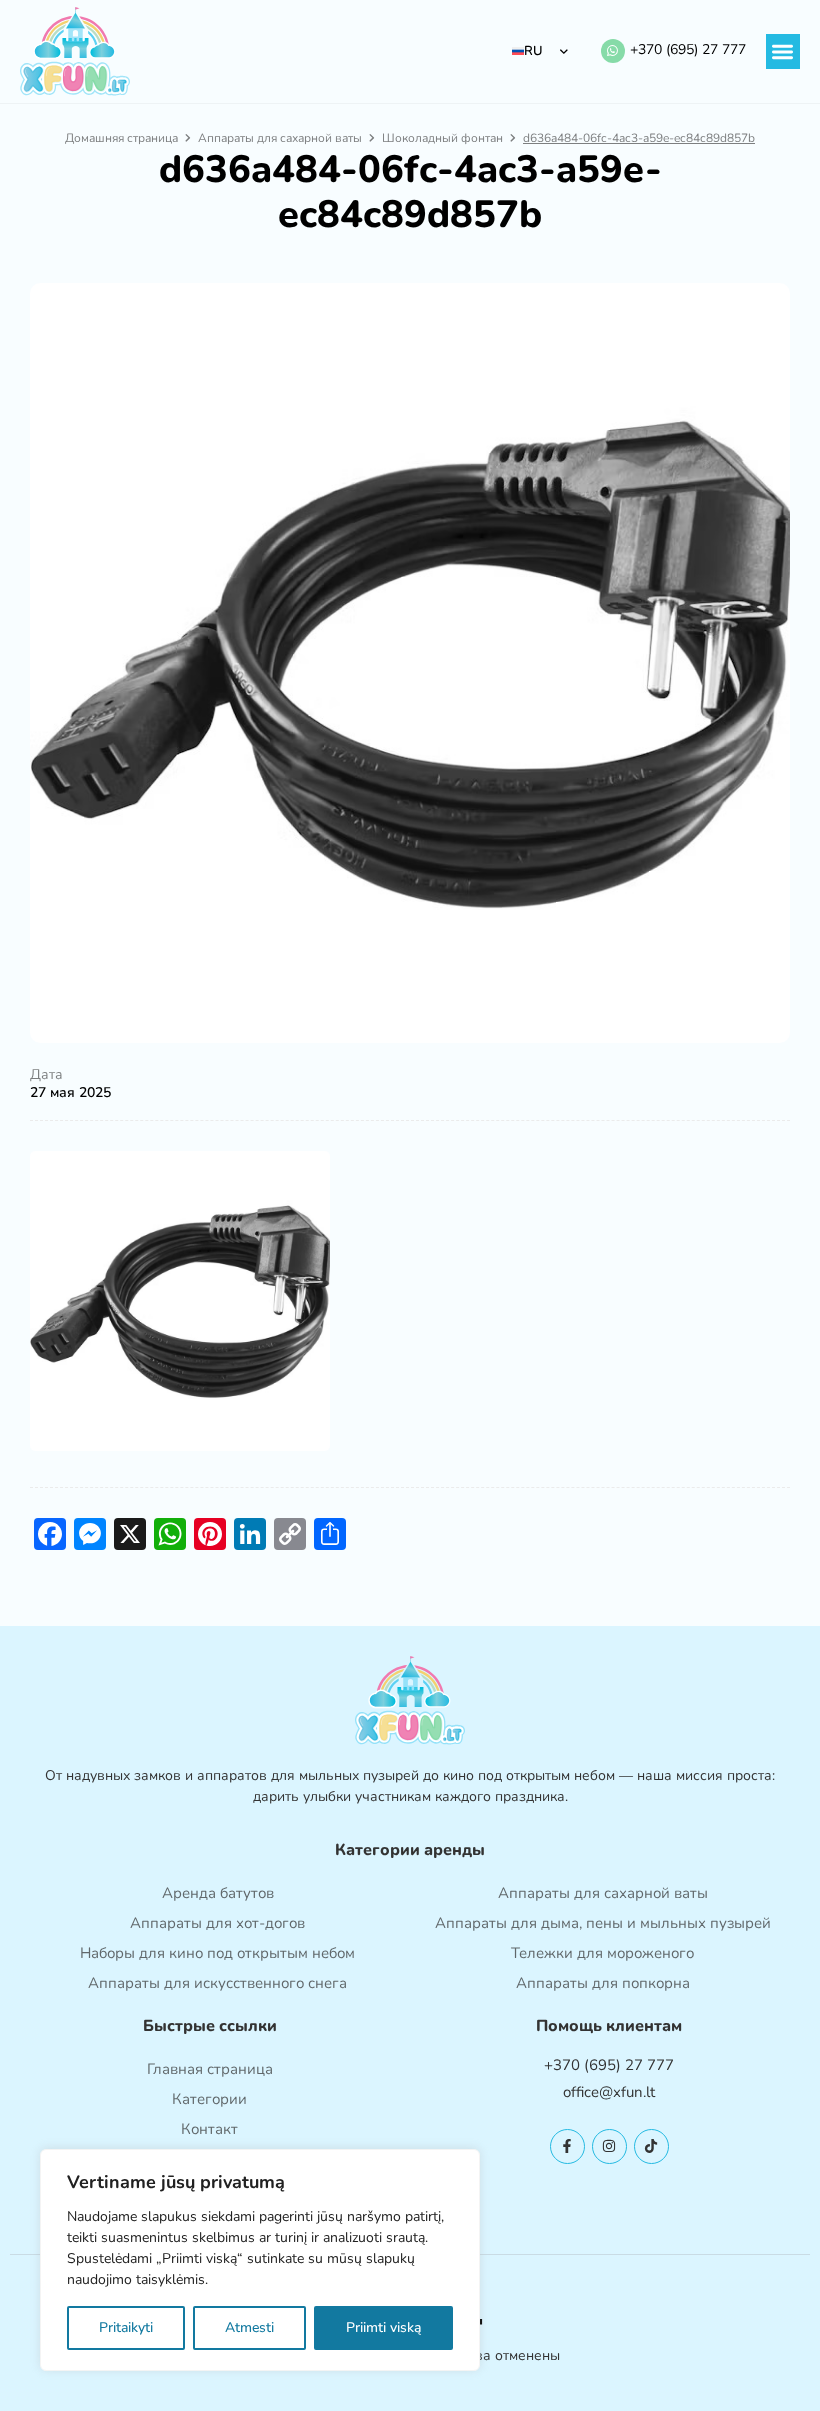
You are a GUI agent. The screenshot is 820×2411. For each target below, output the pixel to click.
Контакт (209, 2129)
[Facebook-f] (567, 2146)
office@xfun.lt (609, 2092)
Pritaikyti (126, 2327)
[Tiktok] (651, 2146)
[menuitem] (541, 52)
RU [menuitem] (533, 51)
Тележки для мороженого (602, 1953)
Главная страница (210, 2069)
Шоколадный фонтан (442, 138)
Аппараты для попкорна (603, 1983)
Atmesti (249, 2327)
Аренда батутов (218, 1893)
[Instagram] (609, 2146)
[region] (260, 2260)
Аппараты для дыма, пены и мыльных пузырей (603, 1923)
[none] (541, 52)
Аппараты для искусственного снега (217, 1983)
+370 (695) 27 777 (688, 49)
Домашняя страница (121, 138)
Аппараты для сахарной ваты (280, 138)
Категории (209, 2099)
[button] (783, 51)
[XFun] (75, 51)
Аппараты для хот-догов (217, 1923)
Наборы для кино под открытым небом (217, 1953)
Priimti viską (383, 2327)
